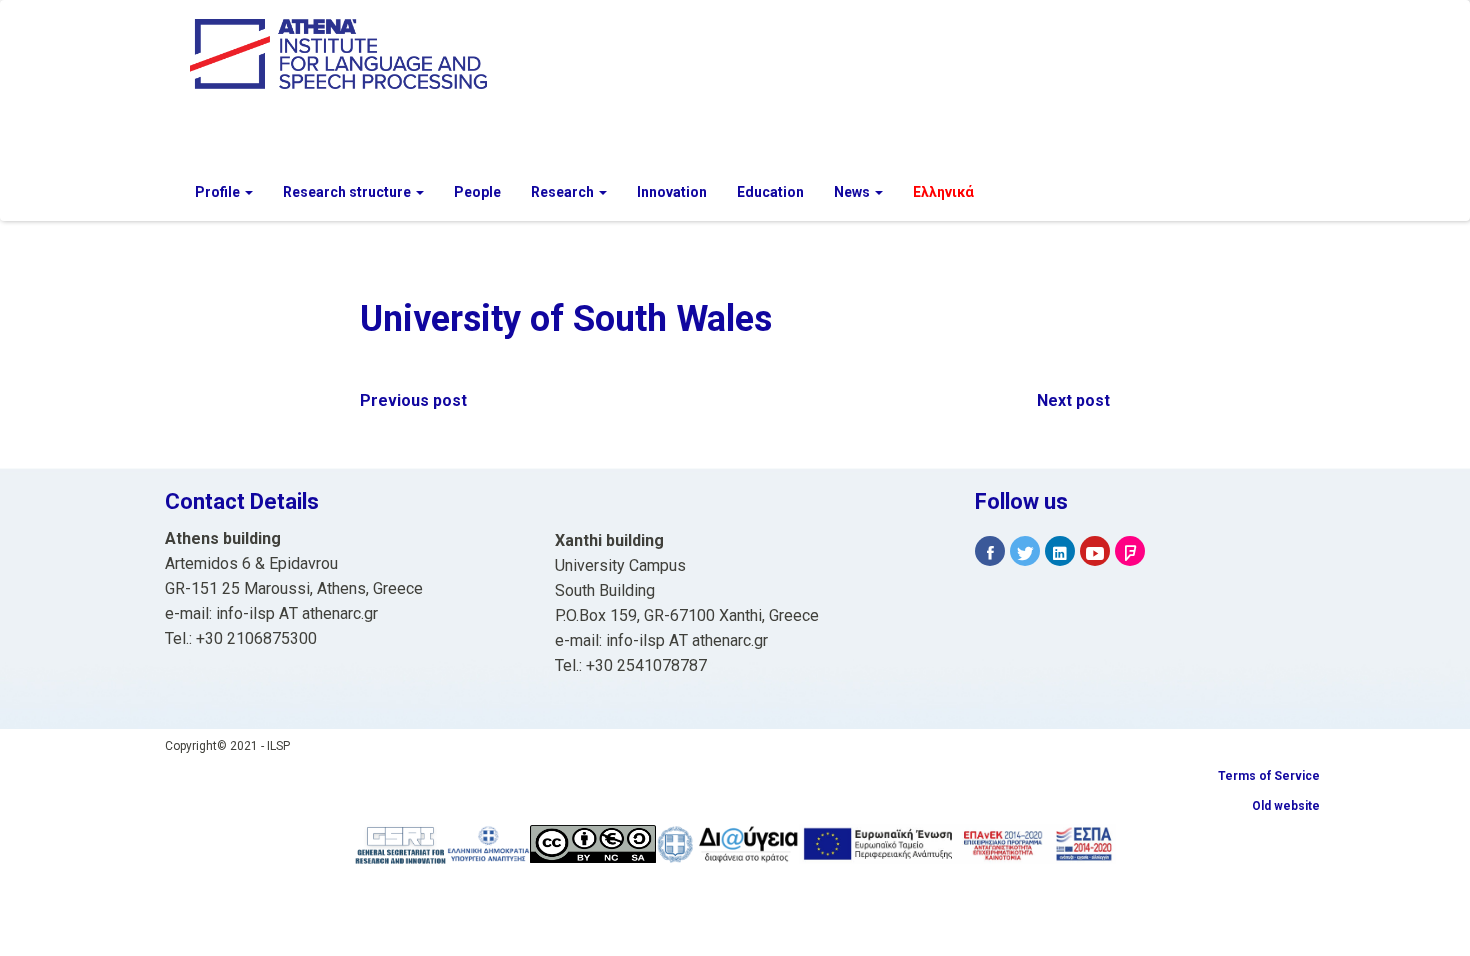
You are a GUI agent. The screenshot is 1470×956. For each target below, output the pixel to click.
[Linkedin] (1060, 551)
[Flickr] (1130, 551)
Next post (1073, 400)
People (477, 192)
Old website (1286, 806)
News (853, 192)
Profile (219, 192)
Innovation (672, 192)
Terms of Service (1269, 776)
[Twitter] (1025, 551)
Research (564, 192)
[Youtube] (1095, 551)
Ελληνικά (943, 192)
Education (770, 192)
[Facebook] (990, 551)
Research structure (348, 192)
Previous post (413, 400)
